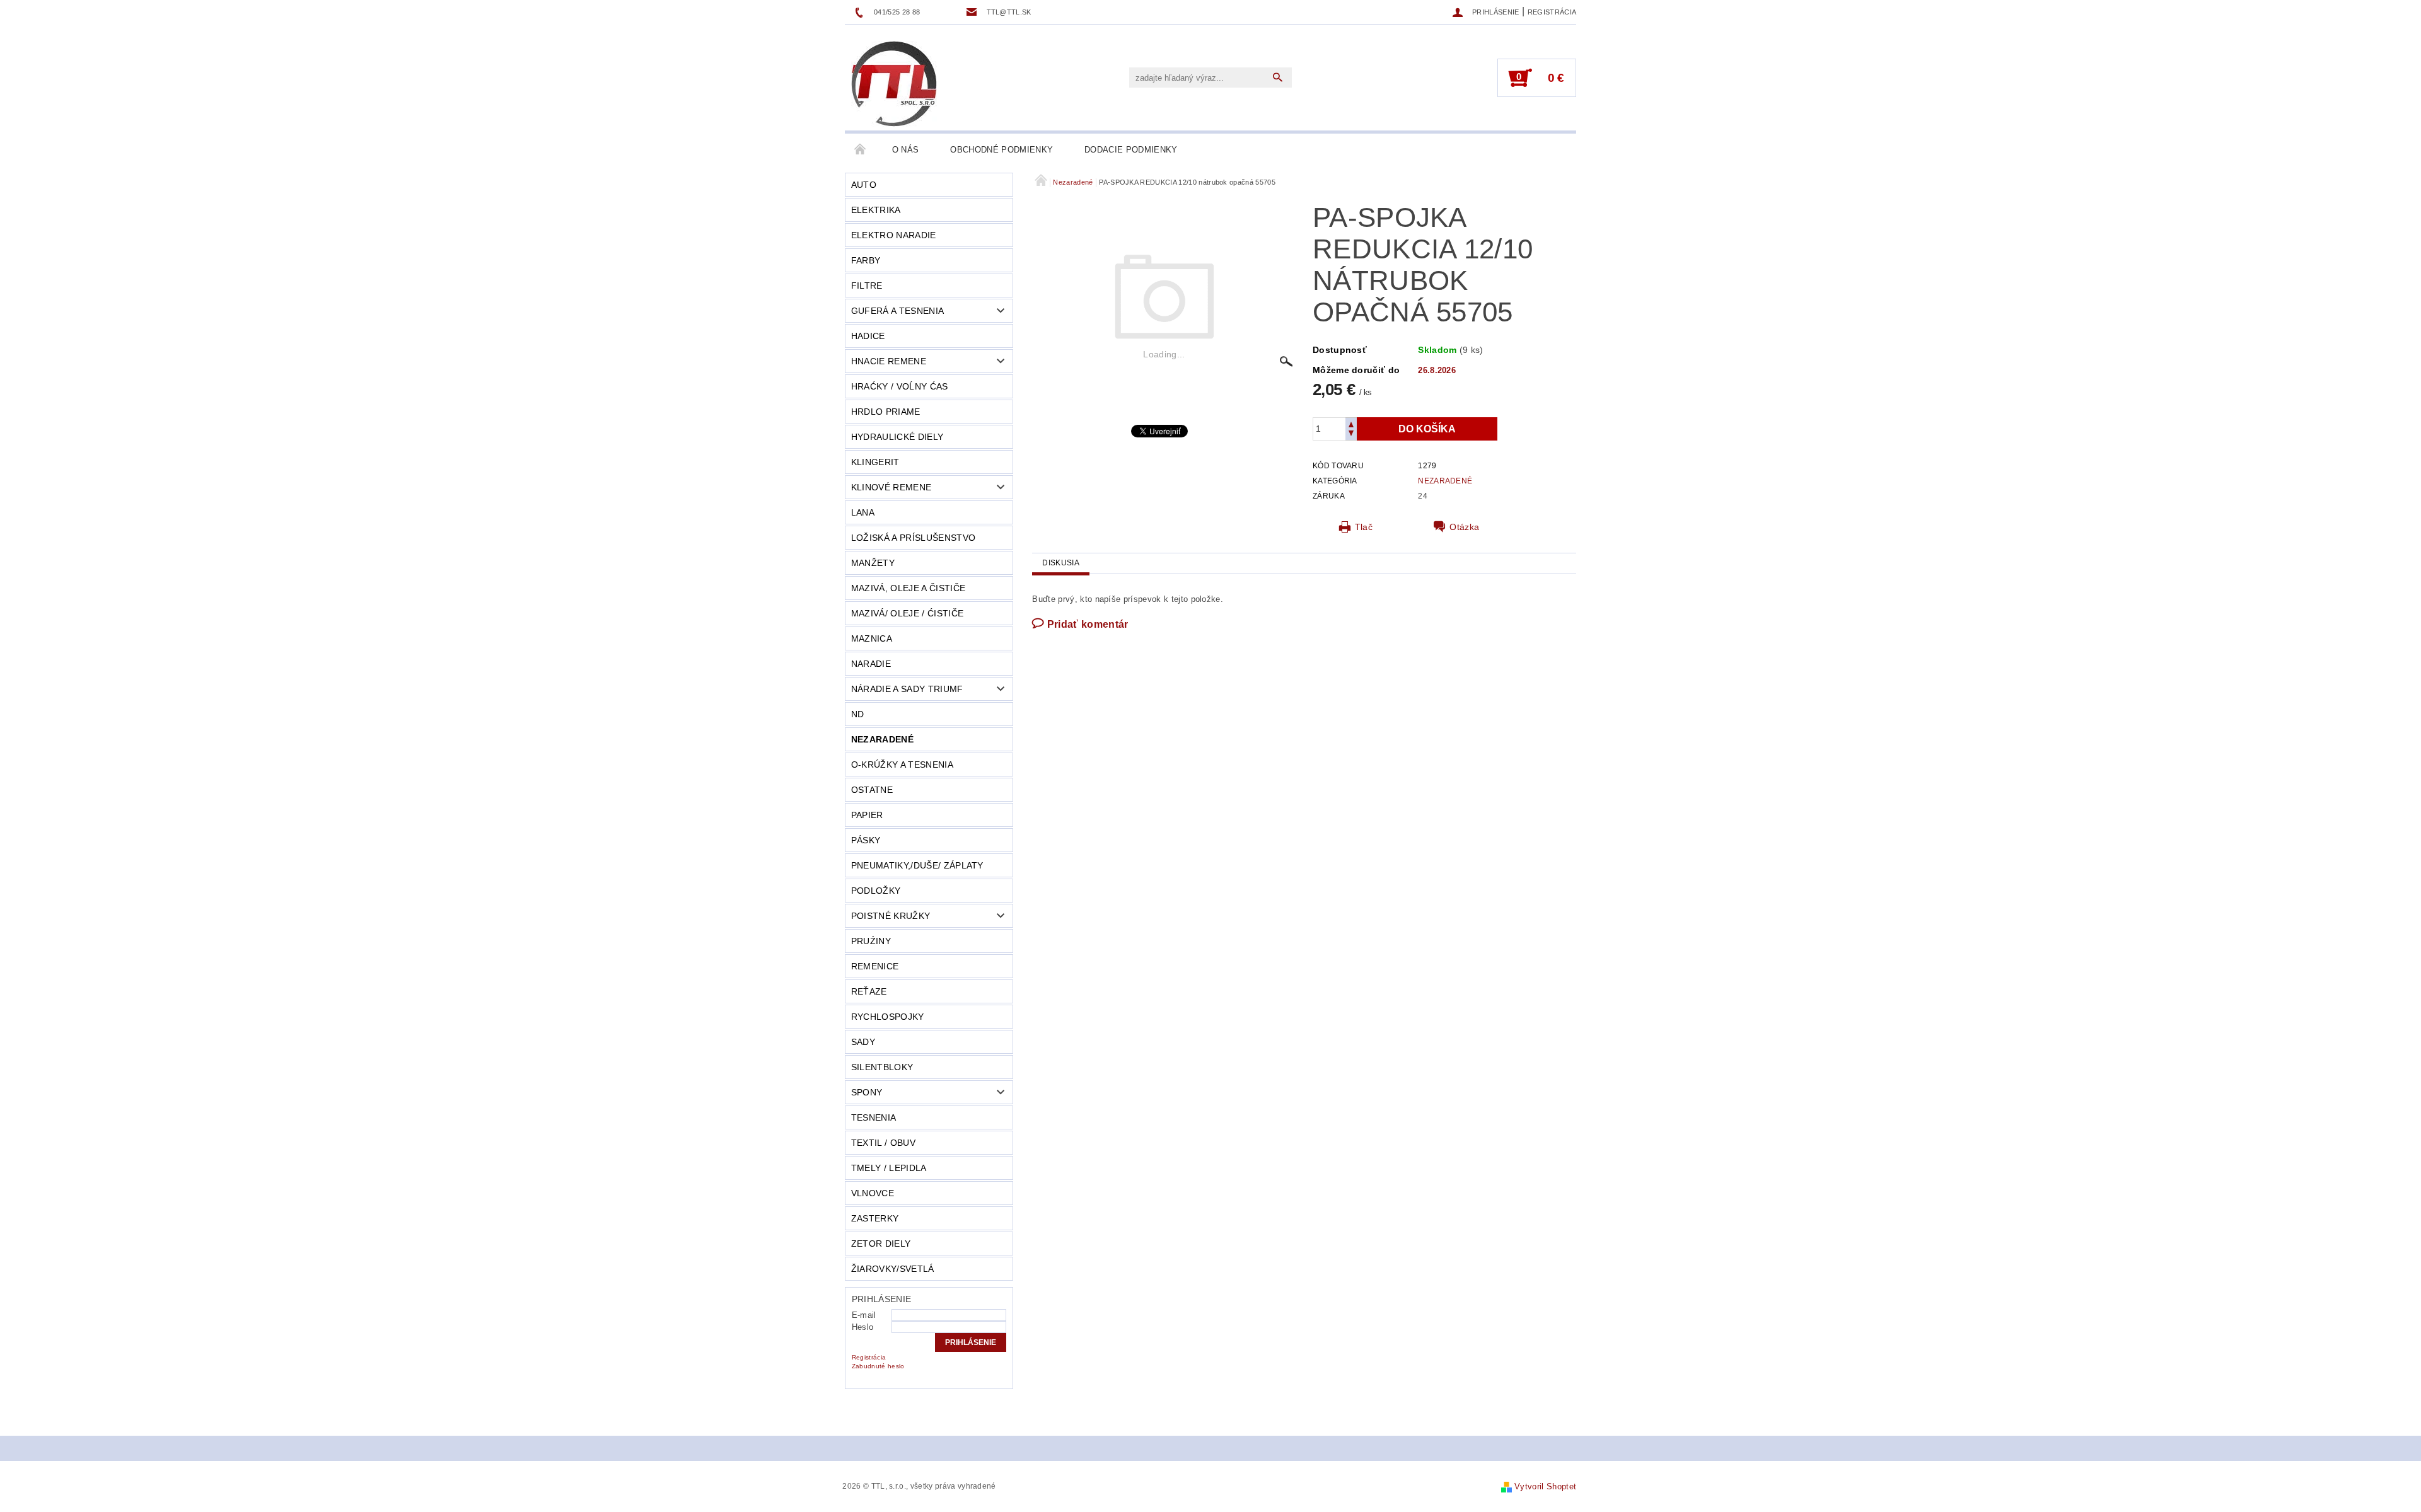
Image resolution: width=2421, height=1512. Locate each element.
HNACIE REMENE (889, 361)
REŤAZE (869, 991)
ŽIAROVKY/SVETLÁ (893, 1269)
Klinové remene (891, 487)
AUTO (864, 185)
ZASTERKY (875, 1218)
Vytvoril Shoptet (1545, 1486)
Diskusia (1061, 563)
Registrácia (1552, 12)
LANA (863, 512)
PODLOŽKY (876, 891)
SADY (863, 1042)
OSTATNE (872, 790)
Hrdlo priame (886, 412)
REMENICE (875, 966)
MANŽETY (873, 563)
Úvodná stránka (861, 150)
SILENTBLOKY (882, 1067)
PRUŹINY (871, 941)
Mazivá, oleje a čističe (908, 588)
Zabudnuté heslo (878, 1366)
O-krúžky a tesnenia (902, 765)
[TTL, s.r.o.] (894, 84)
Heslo (863, 1327)
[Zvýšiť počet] (1351, 423)
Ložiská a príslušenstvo (913, 538)
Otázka (1464, 527)
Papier (867, 815)
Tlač (1364, 527)
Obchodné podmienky (1001, 150)
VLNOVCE (873, 1193)
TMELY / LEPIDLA (889, 1168)
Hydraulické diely (897, 437)
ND (858, 714)
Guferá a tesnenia (897, 311)
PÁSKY (866, 840)
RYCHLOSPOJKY (888, 1017)
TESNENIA (874, 1117)
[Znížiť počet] (1351, 435)
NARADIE (871, 664)
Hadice (868, 336)
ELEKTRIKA (876, 210)
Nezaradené (882, 739)
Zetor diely (881, 1244)
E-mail (864, 1315)
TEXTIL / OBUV (883, 1143)
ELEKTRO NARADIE (894, 235)
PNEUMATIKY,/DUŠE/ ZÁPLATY (917, 865)
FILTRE (867, 286)
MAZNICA (872, 638)
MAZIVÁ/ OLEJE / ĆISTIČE (907, 613)
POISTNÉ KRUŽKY (891, 916)
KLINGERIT (875, 462)
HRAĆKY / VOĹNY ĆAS (900, 386)
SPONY (867, 1092)
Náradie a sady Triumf (907, 689)
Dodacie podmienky (1131, 150)
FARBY (866, 260)
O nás (906, 150)
